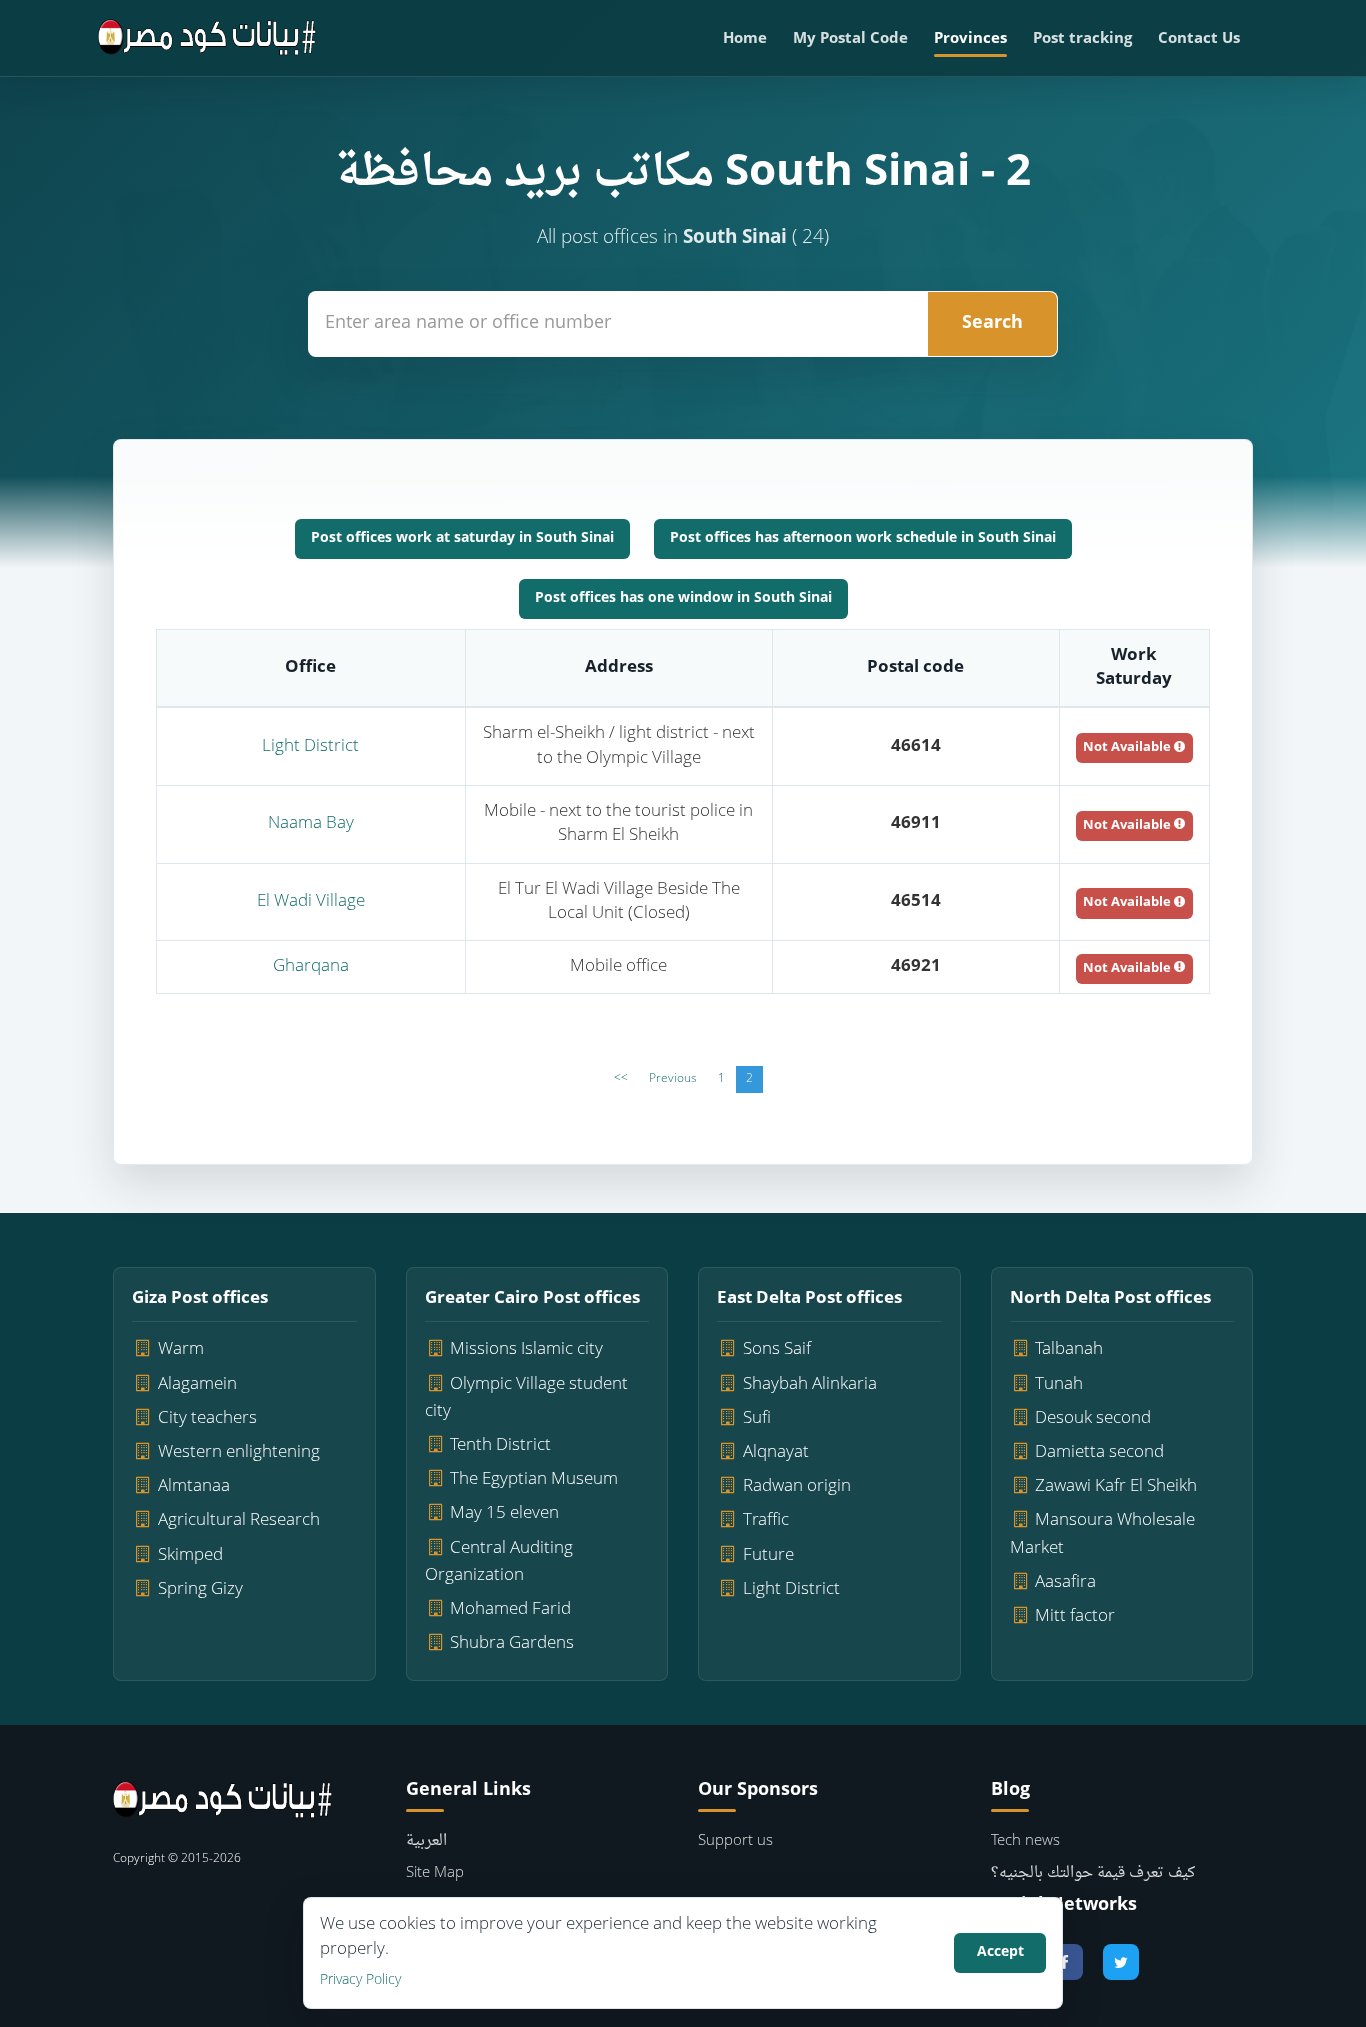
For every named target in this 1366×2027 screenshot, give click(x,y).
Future (768, 1555)
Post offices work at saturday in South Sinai (462, 538)
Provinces (970, 39)
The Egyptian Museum (534, 1479)
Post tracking (1082, 39)
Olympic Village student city (527, 1398)
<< (621, 1079)
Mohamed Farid (510, 1609)
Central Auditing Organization (499, 1562)
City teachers (207, 1418)
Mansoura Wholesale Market (1103, 1534)
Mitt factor (1075, 1616)
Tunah (1059, 1384)
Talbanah (1069, 1349)
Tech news (1025, 1841)
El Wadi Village (311, 901)
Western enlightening (239, 1452)
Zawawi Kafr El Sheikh (1116, 1486)
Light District (310, 746)
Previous (673, 1079)
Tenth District (500, 1445)
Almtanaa (194, 1486)
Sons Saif (777, 1349)
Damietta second (1099, 1452)
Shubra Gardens (512, 1643)
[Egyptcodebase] (207, 38)
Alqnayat (776, 1452)
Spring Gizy (200, 1589)
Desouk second (1093, 1418)
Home (745, 39)
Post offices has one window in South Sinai (683, 598)
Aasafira (1065, 1582)
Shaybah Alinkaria (810, 1384)
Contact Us (1199, 39)
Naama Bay (311, 823)
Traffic (766, 1520)
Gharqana (311, 966)
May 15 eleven (504, 1513)
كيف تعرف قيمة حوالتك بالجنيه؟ (1093, 1873)
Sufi (757, 1418)
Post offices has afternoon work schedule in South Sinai (863, 538)
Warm (181, 1349)
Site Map (435, 1873)
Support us (735, 1841)
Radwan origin (797, 1486)
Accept (1000, 1952)
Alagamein (197, 1384)
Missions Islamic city (526, 1349)
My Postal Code (850, 39)
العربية (426, 1841)
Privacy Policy (360, 1980)
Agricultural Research (239, 1520)
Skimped (190, 1555)
